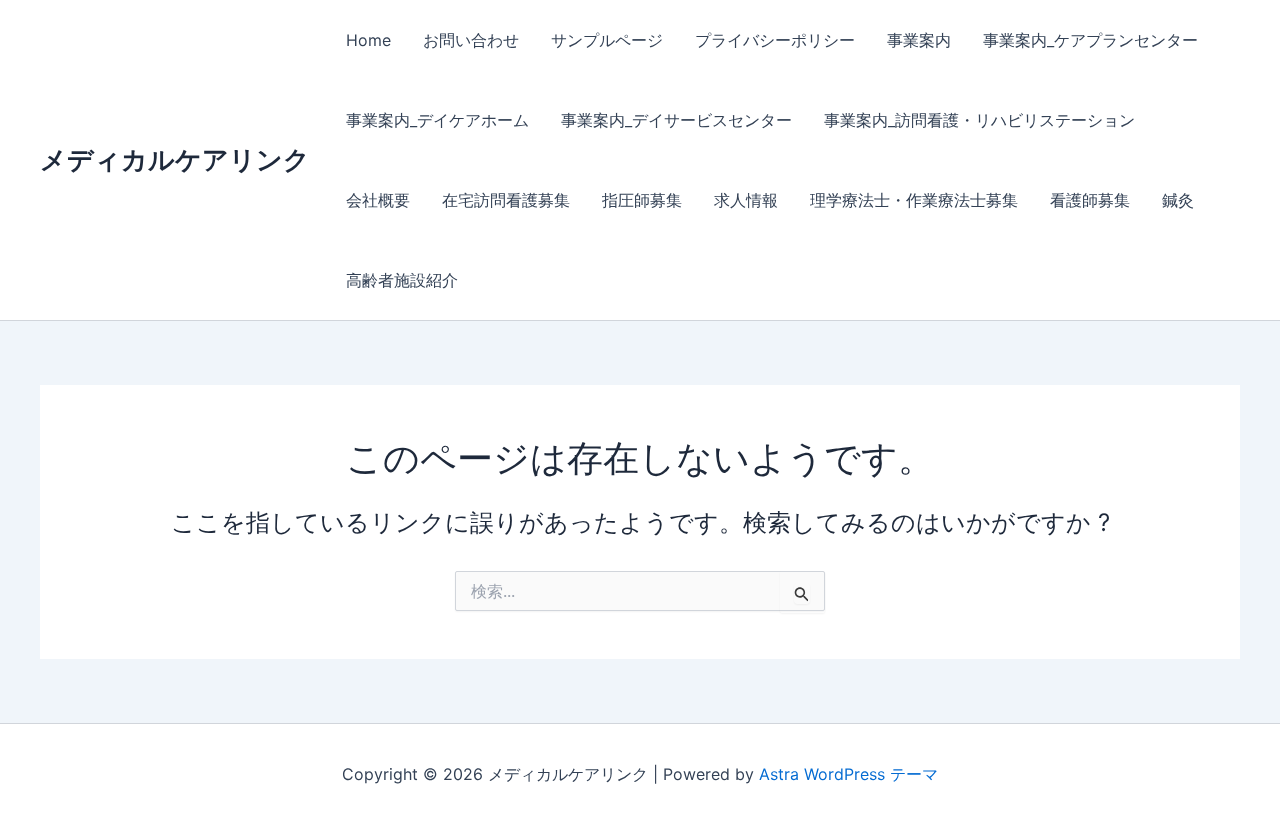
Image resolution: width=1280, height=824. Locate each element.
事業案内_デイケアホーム (437, 120)
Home (368, 40)
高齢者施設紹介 (402, 280)
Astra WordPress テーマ (848, 774)
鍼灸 (1178, 200)
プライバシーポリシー (775, 40)
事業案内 (919, 40)
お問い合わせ (471, 40)
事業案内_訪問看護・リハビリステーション (979, 120)
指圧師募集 (642, 200)
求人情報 (746, 200)
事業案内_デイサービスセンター (676, 120)
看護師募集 (1090, 200)
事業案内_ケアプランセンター (1090, 40)
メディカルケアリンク (175, 159)
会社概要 (378, 200)
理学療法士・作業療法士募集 (914, 200)
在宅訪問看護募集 (506, 200)
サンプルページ (607, 40)
